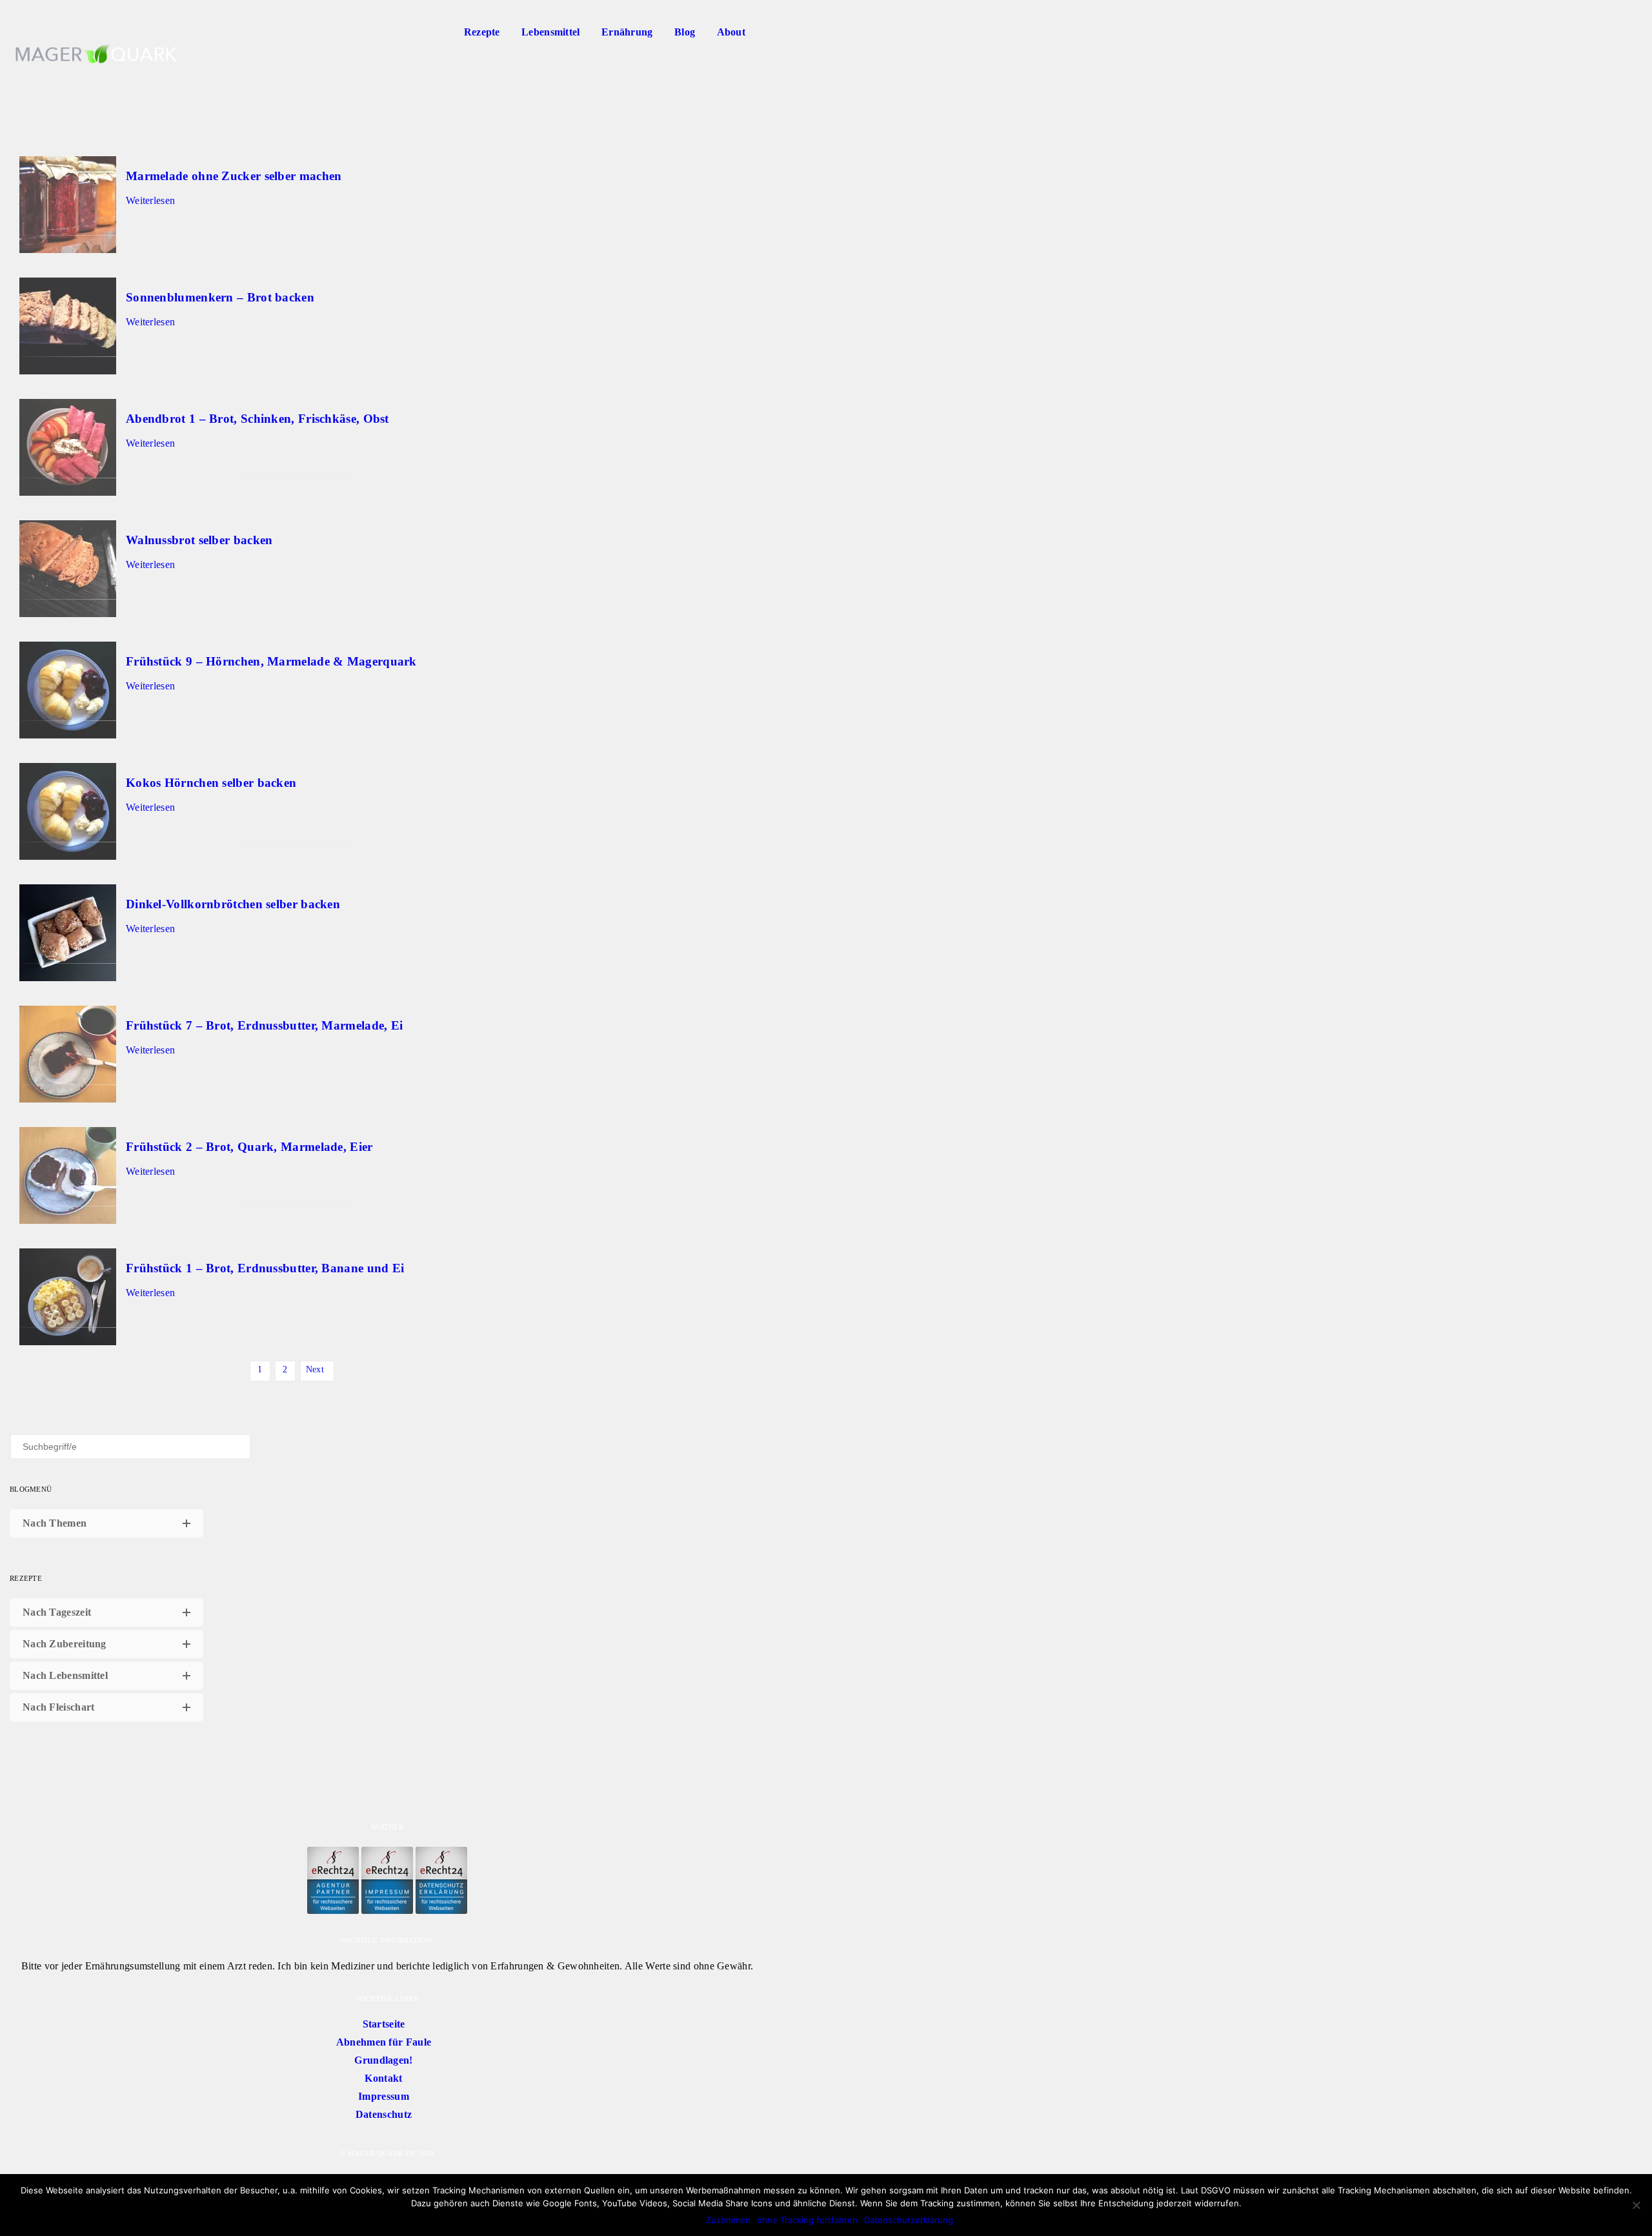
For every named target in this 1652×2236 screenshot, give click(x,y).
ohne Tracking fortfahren (807, 2220)
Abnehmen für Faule (384, 2042)
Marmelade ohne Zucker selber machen (234, 176)
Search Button (771, 32)
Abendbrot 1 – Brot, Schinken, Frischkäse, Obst (257, 419)
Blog (685, 32)
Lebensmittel (551, 32)
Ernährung (627, 32)
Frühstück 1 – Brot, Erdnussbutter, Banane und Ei (265, 1268)
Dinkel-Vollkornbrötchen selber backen (233, 904)
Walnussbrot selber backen (199, 540)
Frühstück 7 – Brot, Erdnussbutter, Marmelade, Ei (264, 1025)
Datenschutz (384, 2114)
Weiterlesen (150, 200)
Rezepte (482, 32)
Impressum (384, 2096)
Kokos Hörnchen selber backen (211, 783)
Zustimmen (728, 2220)
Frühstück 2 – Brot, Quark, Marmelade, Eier (249, 1147)
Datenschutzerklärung (909, 2220)
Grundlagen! (383, 2060)
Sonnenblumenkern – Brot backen (220, 297)
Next (315, 1369)
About (731, 32)
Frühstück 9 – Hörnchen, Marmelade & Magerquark (271, 661)
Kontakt (383, 2078)
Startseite (384, 2024)
